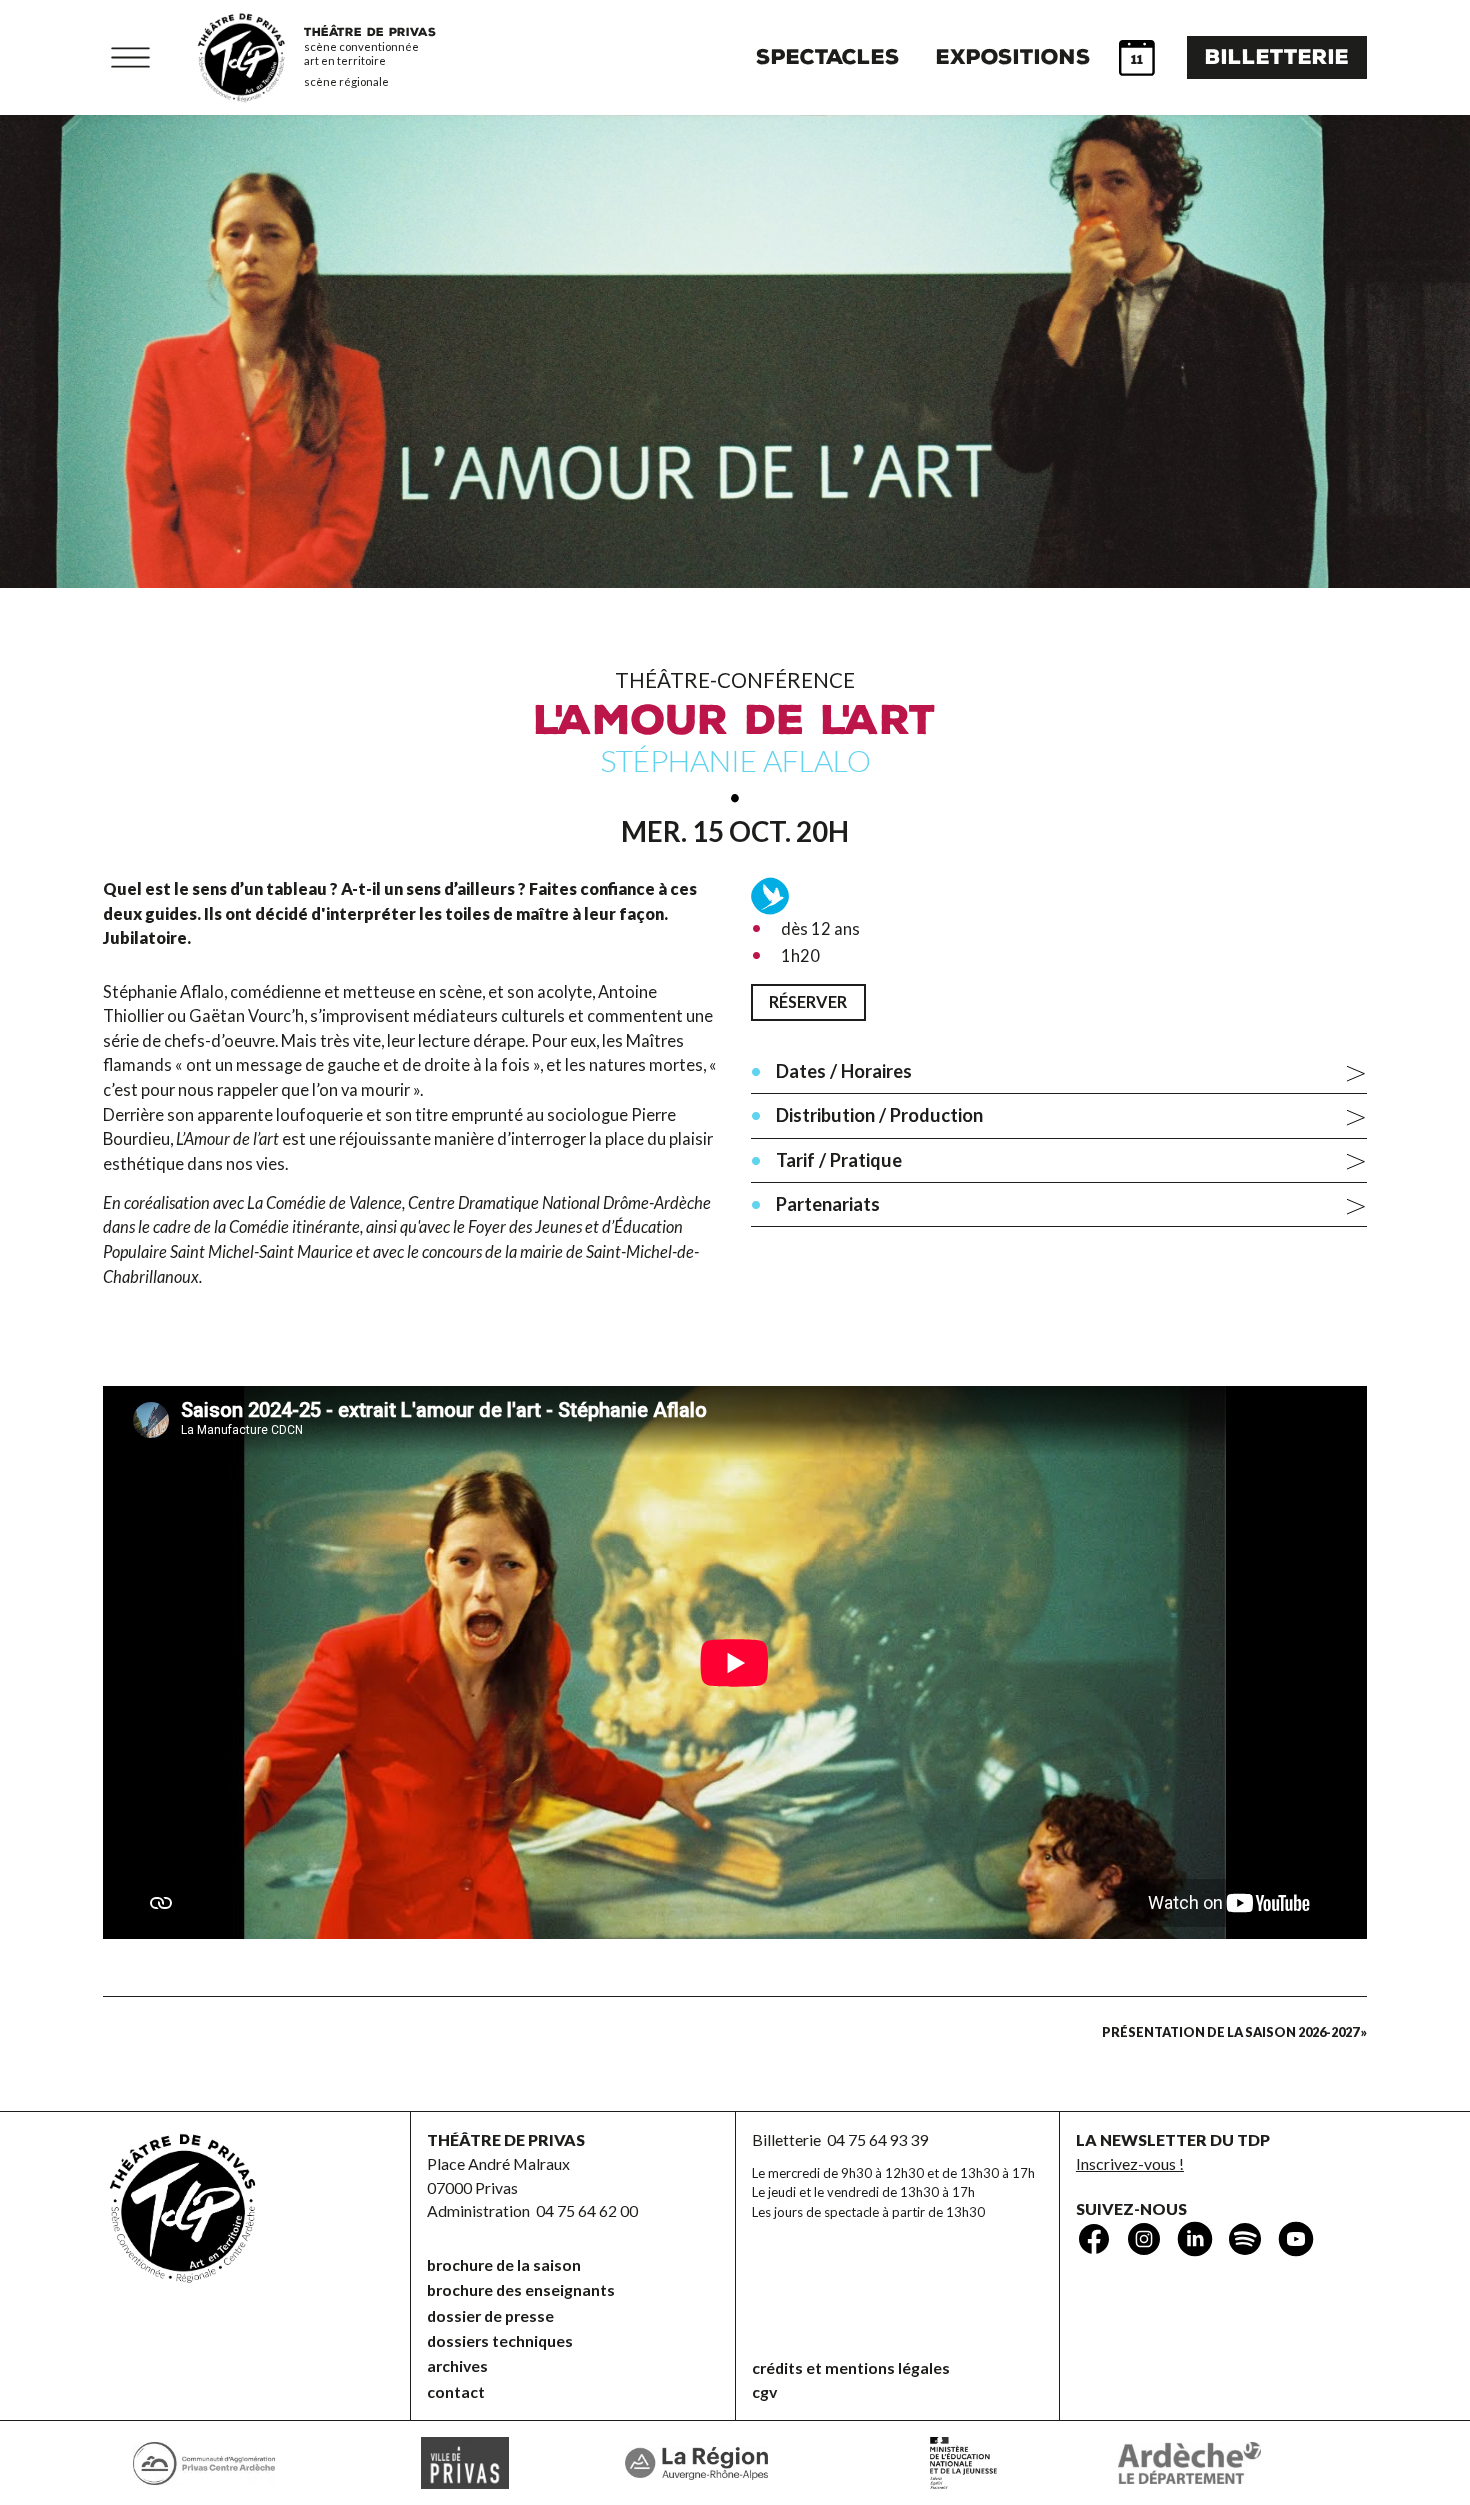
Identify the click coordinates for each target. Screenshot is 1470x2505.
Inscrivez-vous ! (1130, 2163)
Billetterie (1277, 57)
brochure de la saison (504, 2264)
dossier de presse (490, 2315)
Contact (456, 2391)
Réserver (808, 1001)
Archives (457, 2365)
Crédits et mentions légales (851, 2367)
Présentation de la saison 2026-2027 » (1234, 2032)
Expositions (1013, 57)
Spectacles (828, 57)
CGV (764, 2391)
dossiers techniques (500, 2340)
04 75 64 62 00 (587, 2210)
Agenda (1137, 58)
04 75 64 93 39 (878, 2139)
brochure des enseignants (521, 2289)
